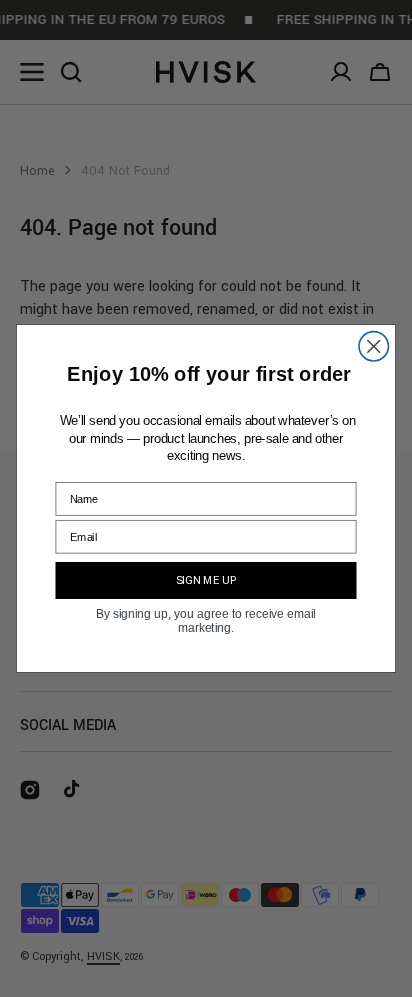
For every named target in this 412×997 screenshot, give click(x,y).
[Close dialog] (373, 346)
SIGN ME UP (206, 580)
